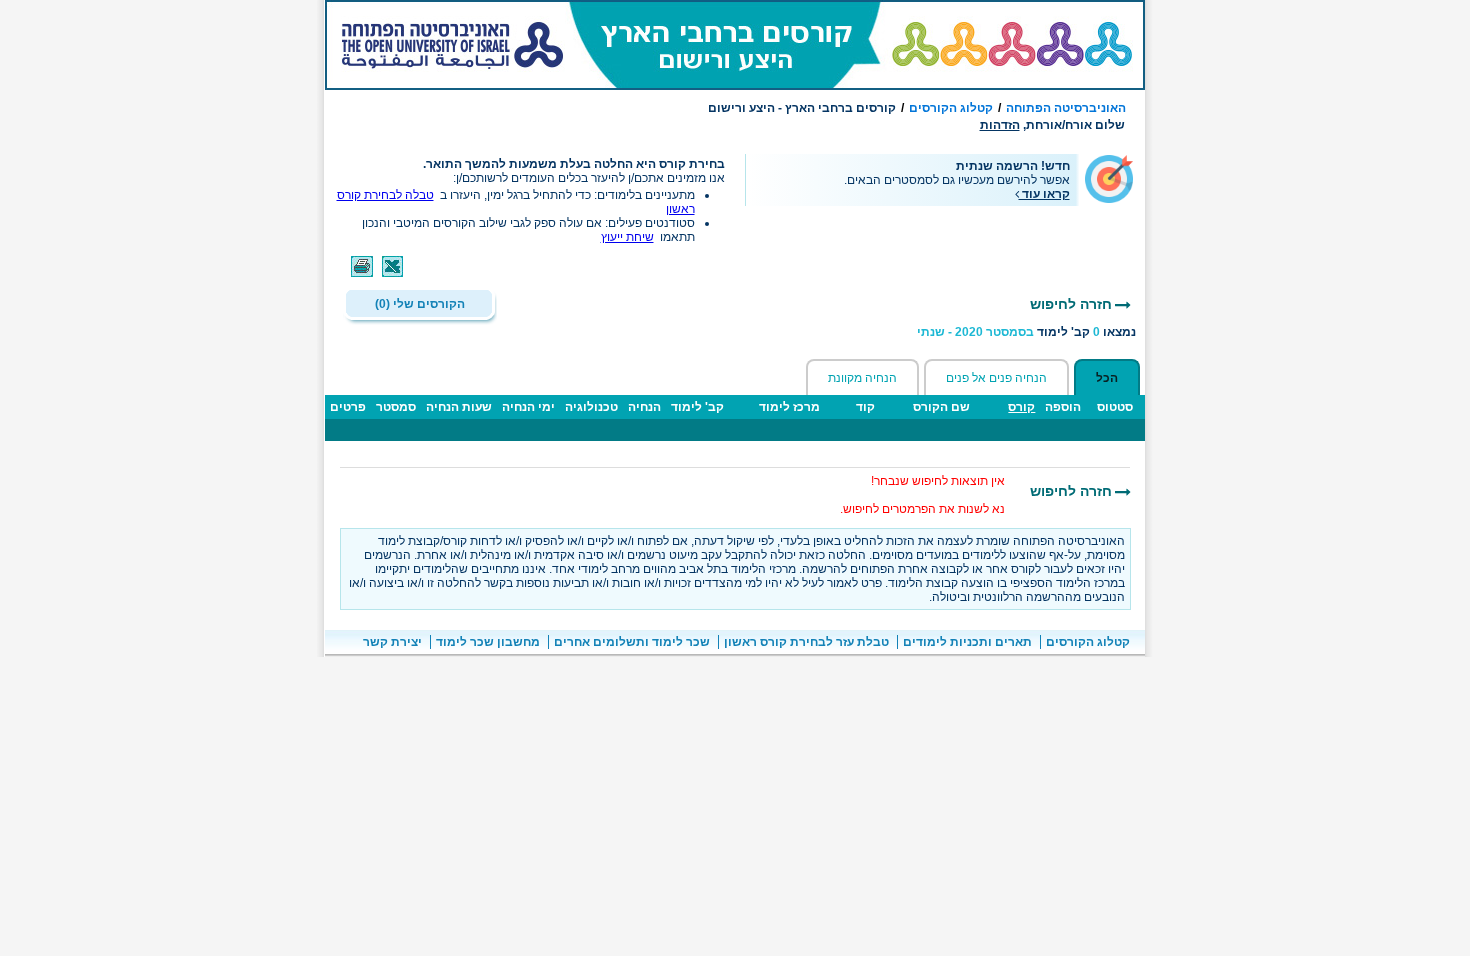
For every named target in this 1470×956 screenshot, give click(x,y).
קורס (1021, 407)
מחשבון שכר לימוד (488, 642)
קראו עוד (1044, 194)
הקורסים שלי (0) (420, 304)
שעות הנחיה (459, 407)
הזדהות (1000, 125)
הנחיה (644, 407)
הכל (1107, 378)
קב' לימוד (697, 407)
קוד (865, 407)
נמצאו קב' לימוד (1026, 332)
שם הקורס (941, 407)
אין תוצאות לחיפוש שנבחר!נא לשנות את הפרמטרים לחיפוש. (922, 495)
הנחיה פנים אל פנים (996, 378)
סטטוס (1115, 407)
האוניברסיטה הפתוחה (1066, 108)
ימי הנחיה (528, 407)
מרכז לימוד (789, 407)
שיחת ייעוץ (627, 237)
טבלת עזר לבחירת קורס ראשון (806, 642)
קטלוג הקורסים (951, 108)
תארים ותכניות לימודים (967, 642)
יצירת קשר (392, 642)
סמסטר (396, 407)
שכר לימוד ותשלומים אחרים (632, 642)
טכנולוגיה (591, 407)
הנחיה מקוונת (862, 378)
